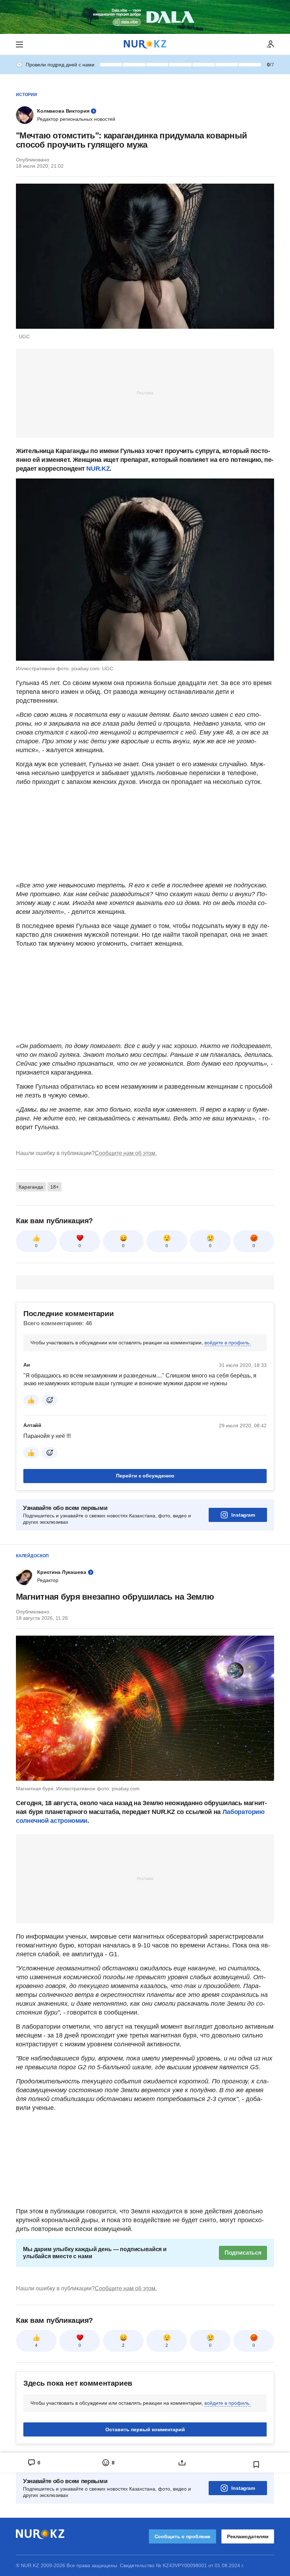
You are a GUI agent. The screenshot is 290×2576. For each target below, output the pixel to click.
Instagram (243, 1515)
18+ (54, 1187)
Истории (27, 95)
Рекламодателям (248, 2536)
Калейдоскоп (32, 1556)
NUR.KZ (98, 469)
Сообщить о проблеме (182, 2536)
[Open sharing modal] (182, 2463)
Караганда (31, 1187)
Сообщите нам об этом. (126, 1153)
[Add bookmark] (256, 2464)
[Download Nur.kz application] (145, 17)
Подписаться (243, 2253)
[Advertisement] (145, 393)
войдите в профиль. (228, 1343)
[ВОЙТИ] (271, 44)
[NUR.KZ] (145, 44)
